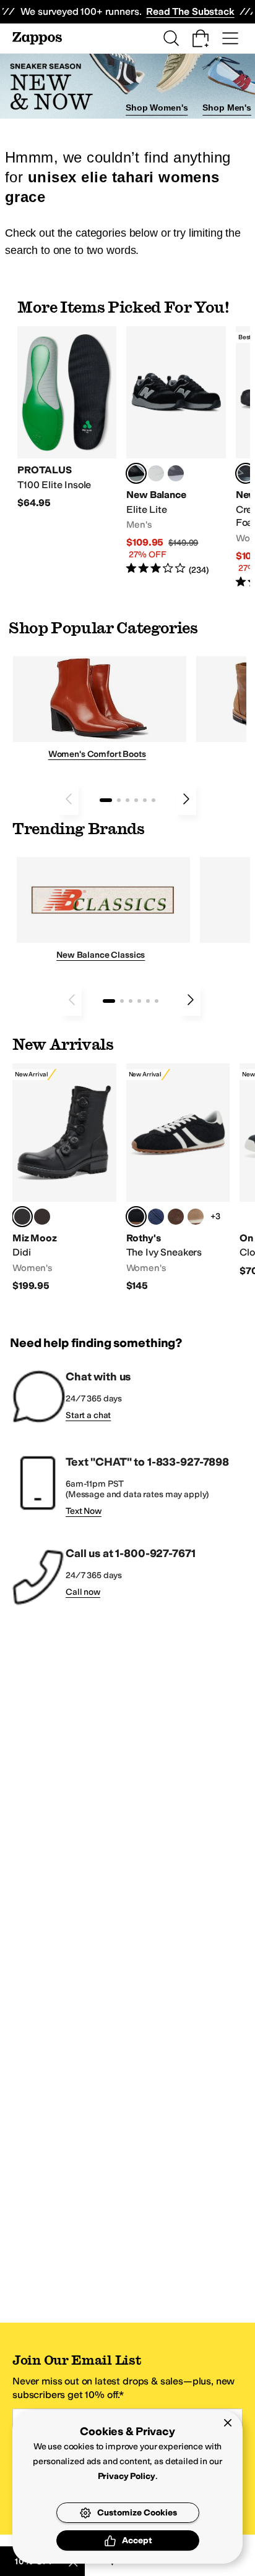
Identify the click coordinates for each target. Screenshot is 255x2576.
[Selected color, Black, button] (136, 473)
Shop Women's (157, 108)
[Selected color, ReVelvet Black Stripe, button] (136, 1217)
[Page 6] (153, 800)
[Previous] (69, 799)
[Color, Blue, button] (156, 473)
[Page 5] (145, 800)
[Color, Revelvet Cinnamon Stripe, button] (176, 1217)
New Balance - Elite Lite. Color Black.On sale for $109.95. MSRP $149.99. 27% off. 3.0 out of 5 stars (176, 451)
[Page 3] (127, 800)
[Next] (186, 799)
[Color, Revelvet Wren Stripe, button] (196, 1217)
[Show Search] (171, 38)
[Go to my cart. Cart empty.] (201, 38)
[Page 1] (106, 800)
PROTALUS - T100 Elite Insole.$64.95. (67, 418)
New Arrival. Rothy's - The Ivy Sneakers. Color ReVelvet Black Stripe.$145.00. (178, 1178)
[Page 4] (136, 800)
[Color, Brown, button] (42, 1217)
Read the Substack (190, 11)
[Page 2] (119, 800)
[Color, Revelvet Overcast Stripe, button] (156, 1217)
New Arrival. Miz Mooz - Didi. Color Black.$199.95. (64, 1178)
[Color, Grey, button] (176, 473)
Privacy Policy (127, 2476)
